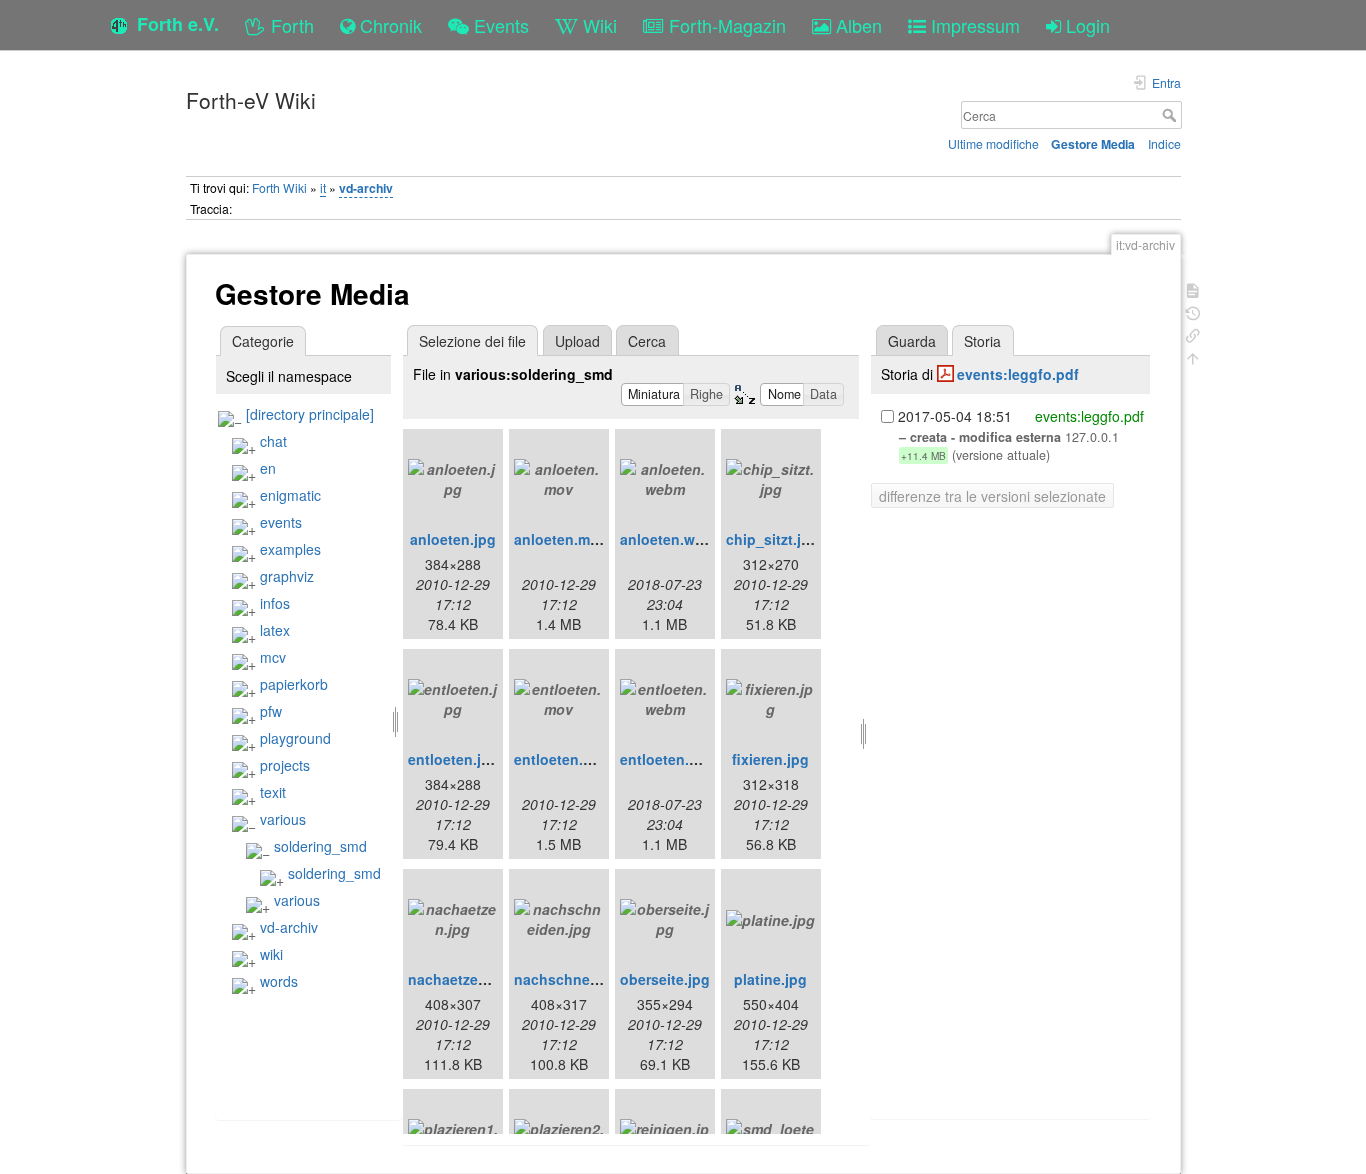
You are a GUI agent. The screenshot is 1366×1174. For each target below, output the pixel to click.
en (268, 468)
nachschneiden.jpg (580, 979)
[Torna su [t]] (1193, 356)
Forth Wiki (279, 187)
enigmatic (290, 495)
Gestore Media (1093, 144)
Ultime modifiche (993, 143)
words (279, 981)
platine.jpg (770, 979)
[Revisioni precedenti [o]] (1193, 311)
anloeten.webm (672, 539)
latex (275, 630)
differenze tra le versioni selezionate (992, 496)
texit (273, 792)
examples (290, 549)
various (283, 819)
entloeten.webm (674, 759)
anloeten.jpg (453, 539)
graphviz (287, 576)
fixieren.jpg (770, 759)
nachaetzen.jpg (460, 979)
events (281, 522)
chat (273, 441)
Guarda (912, 341)
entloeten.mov (563, 759)
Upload (577, 341)
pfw (271, 711)
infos (275, 603)
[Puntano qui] (1193, 333)
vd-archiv (366, 188)
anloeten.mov (560, 539)
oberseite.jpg (665, 979)
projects (285, 765)
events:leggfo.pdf (1018, 374)
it (323, 187)
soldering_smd (320, 846)
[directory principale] (310, 414)
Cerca (1171, 115)
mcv (273, 657)
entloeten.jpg (453, 759)
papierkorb (294, 684)
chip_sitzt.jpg (772, 539)
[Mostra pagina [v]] (1193, 288)
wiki (271, 954)
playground (295, 738)
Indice (1164, 143)
